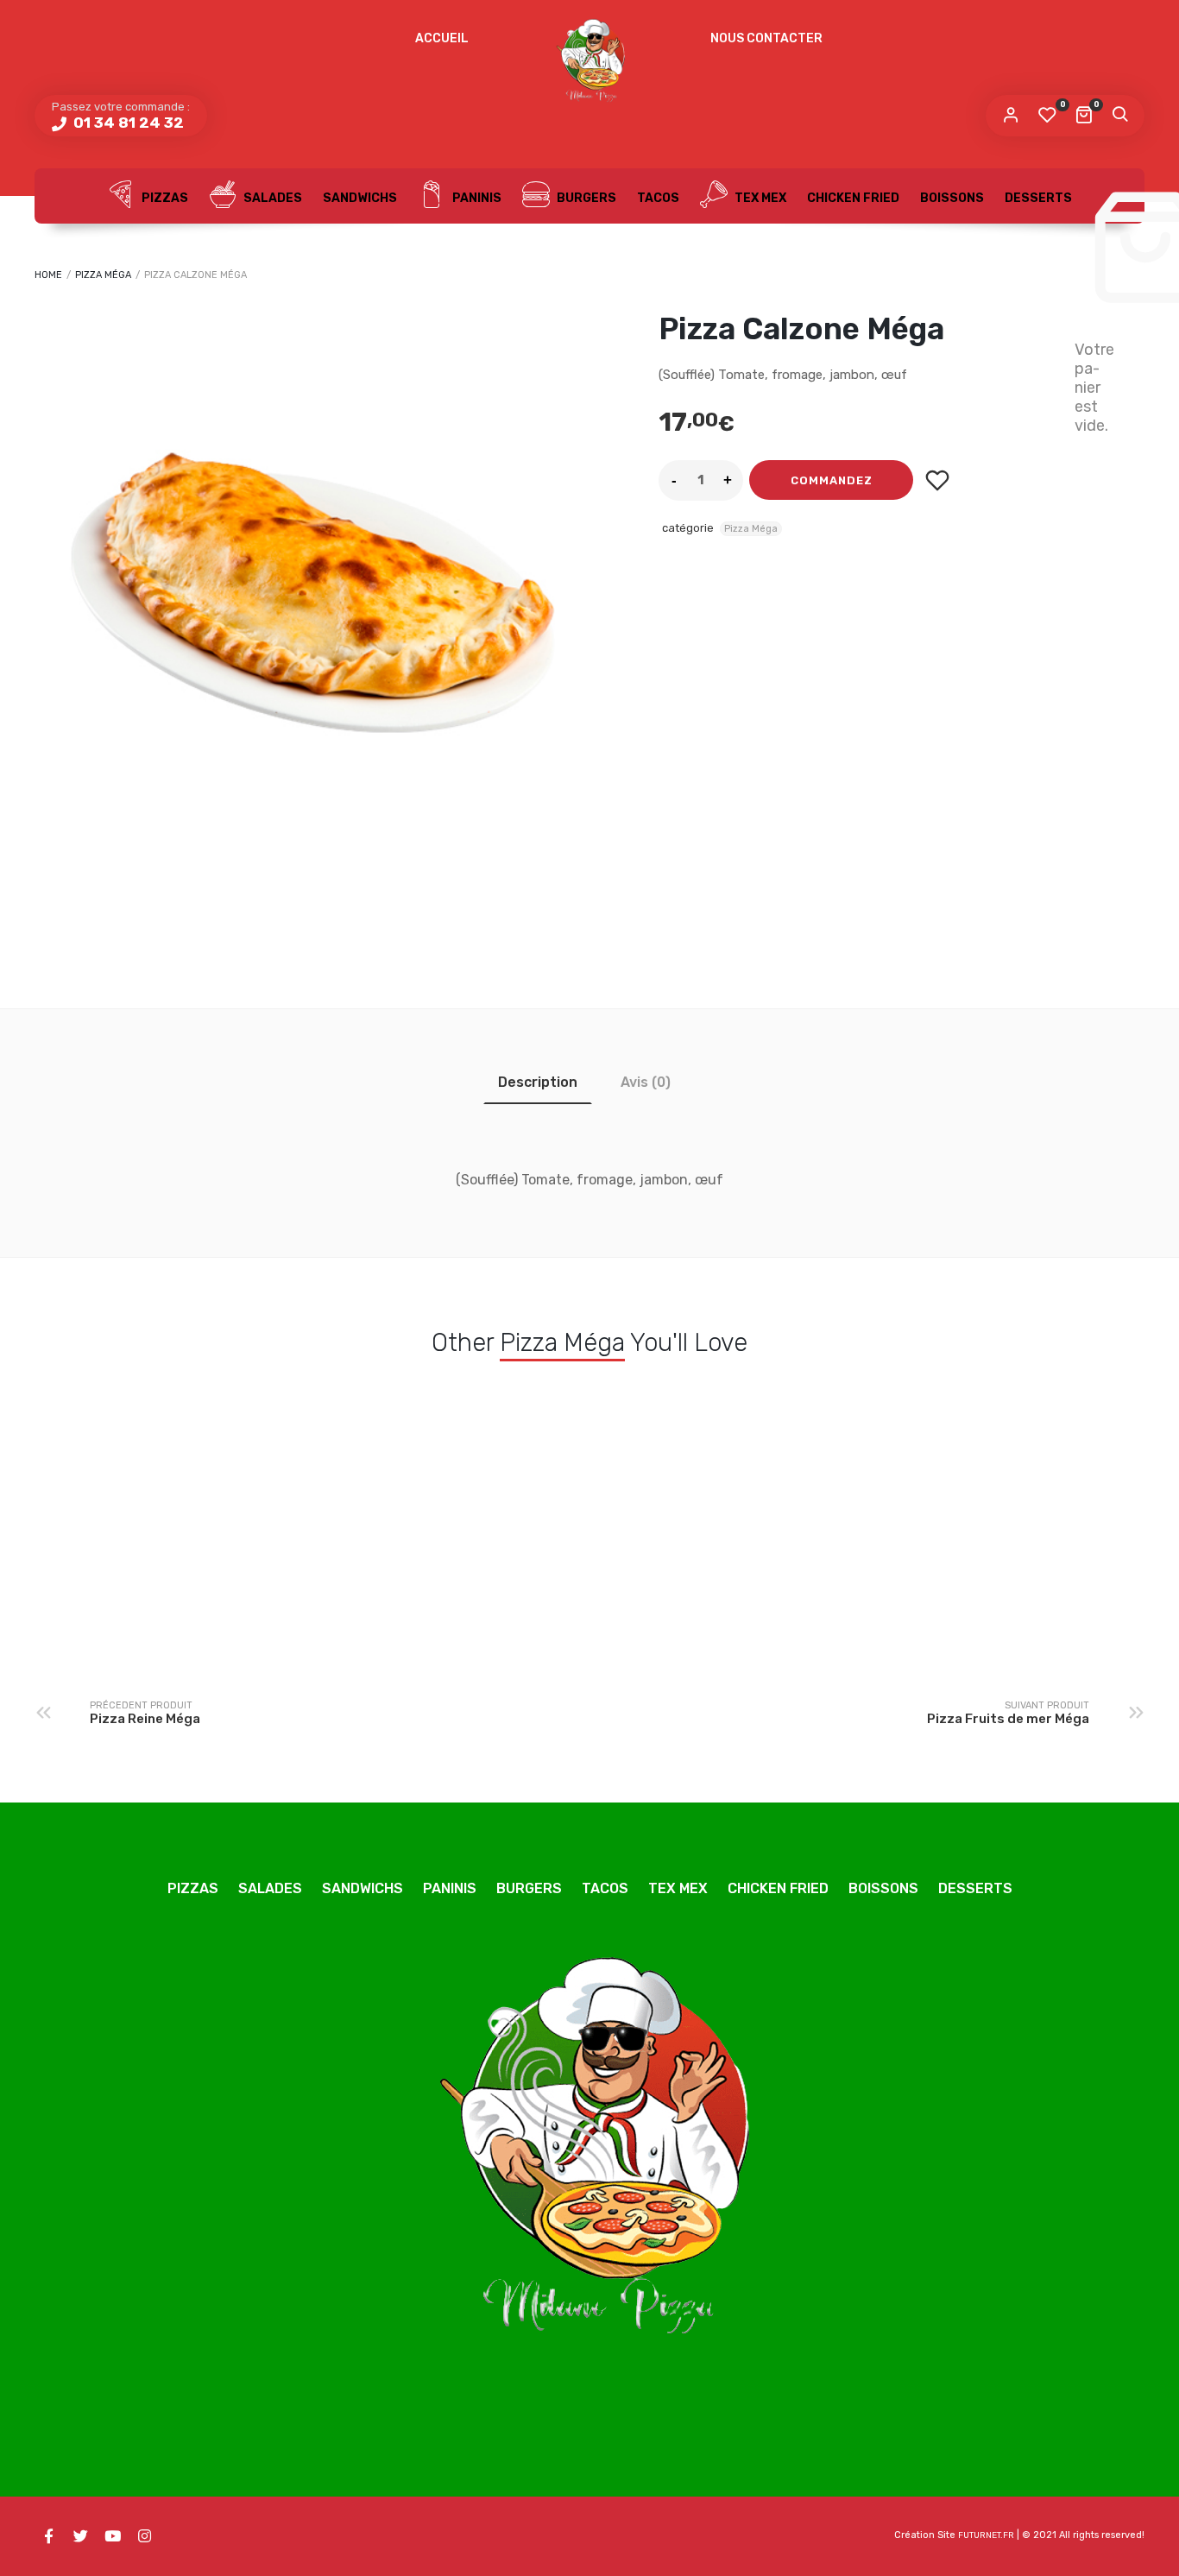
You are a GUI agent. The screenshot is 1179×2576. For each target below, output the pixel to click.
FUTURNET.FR (986, 2535)
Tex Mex (759, 198)
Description (538, 1082)
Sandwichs (360, 198)
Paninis (476, 198)
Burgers (585, 198)
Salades (271, 198)
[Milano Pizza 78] (589, 65)
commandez (832, 480)
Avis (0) (646, 1082)
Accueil (442, 38)
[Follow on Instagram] (144, 2536)
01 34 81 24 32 (127, 123)
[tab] (538, 1082)
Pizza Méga (103, 275)
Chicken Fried (853, 198)
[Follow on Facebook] (48, 2536)
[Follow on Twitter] (80, 2536)
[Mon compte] (1011, 116)
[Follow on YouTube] (112, 2536)
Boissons (952, 198)
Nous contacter (766, 38)
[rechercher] (1119, 116)
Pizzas (164, 198)
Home (48, 275)
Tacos (658, 198)
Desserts (1038, 198)
